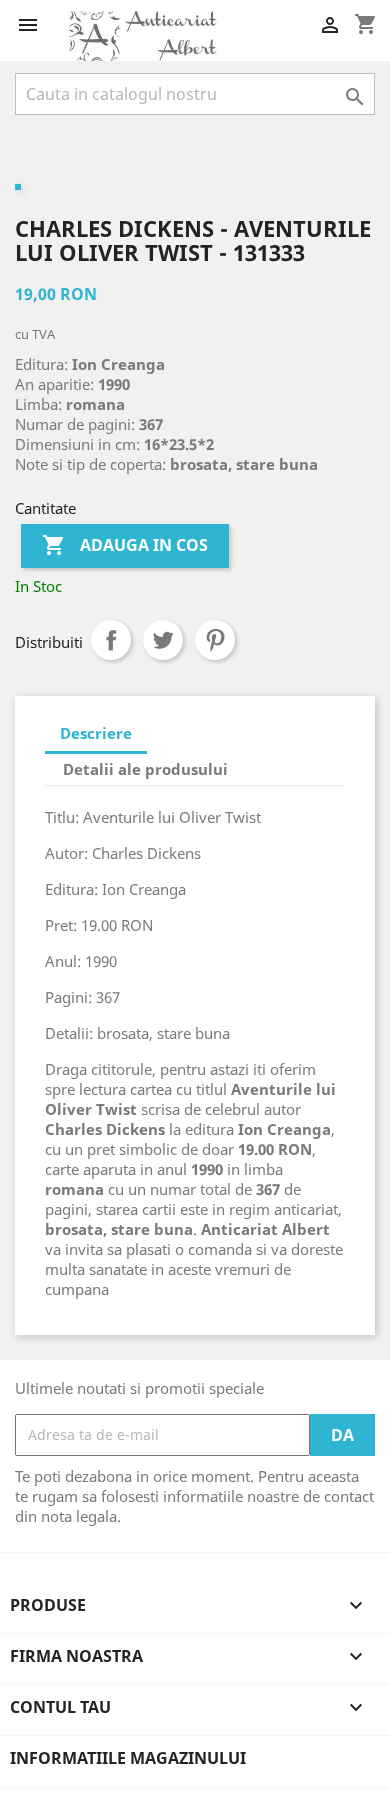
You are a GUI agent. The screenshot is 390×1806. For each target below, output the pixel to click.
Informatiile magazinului (128, 1758)
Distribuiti (111, 640)
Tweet (163, 640)
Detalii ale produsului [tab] (145, 769)
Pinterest (215, 640)
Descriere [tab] (96, 733)
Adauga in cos (125, 545)
